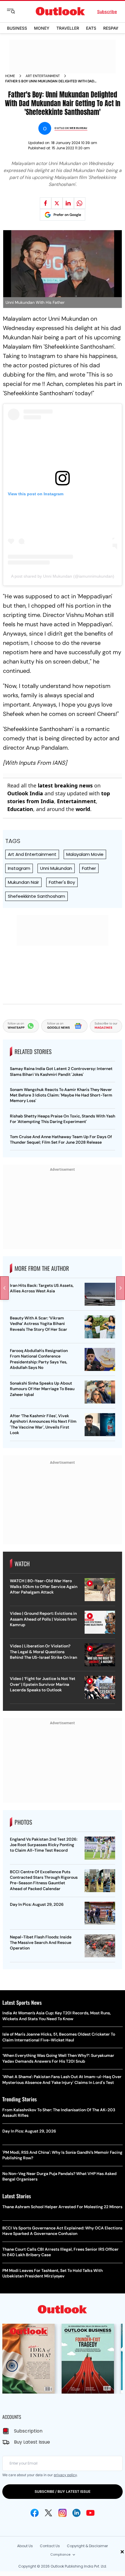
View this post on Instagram (36, 494)
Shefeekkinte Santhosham (36, 896)
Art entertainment (43, 76)
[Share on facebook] (46, 203)
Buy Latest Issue (32, 2442)
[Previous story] (4, 1288)
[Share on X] (57, 203)
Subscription (28, 2431)
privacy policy (65, 2475)
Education (20, 809)
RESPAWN (113, 28)
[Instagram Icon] (63, 2513)
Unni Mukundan (56, 868)
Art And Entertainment (32, 854)
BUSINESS (17, 28)
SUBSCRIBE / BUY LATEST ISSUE (63, 2491)
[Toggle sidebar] (15, 11)
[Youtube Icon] (90, 2513)
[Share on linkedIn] (68, 203)
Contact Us (50, 2546)
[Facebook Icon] (35, 2513)
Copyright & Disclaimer (87, 2546)
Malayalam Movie (85, 854)
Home (10, 76)
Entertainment (76, 801)
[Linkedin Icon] (76, 2513)
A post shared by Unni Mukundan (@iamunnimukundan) (63, 576)
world (83, 809)
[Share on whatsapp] (80, 203)
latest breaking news (65, 785)
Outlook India (25, 793)
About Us (25, 2546)
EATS (91, 28)
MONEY (42, 28)
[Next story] (121, 1288)
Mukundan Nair (23, 882)
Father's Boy (62, 882)
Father (89, 868)
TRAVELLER (68, 28)
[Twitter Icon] (49, 2513)
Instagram (19, 868)
